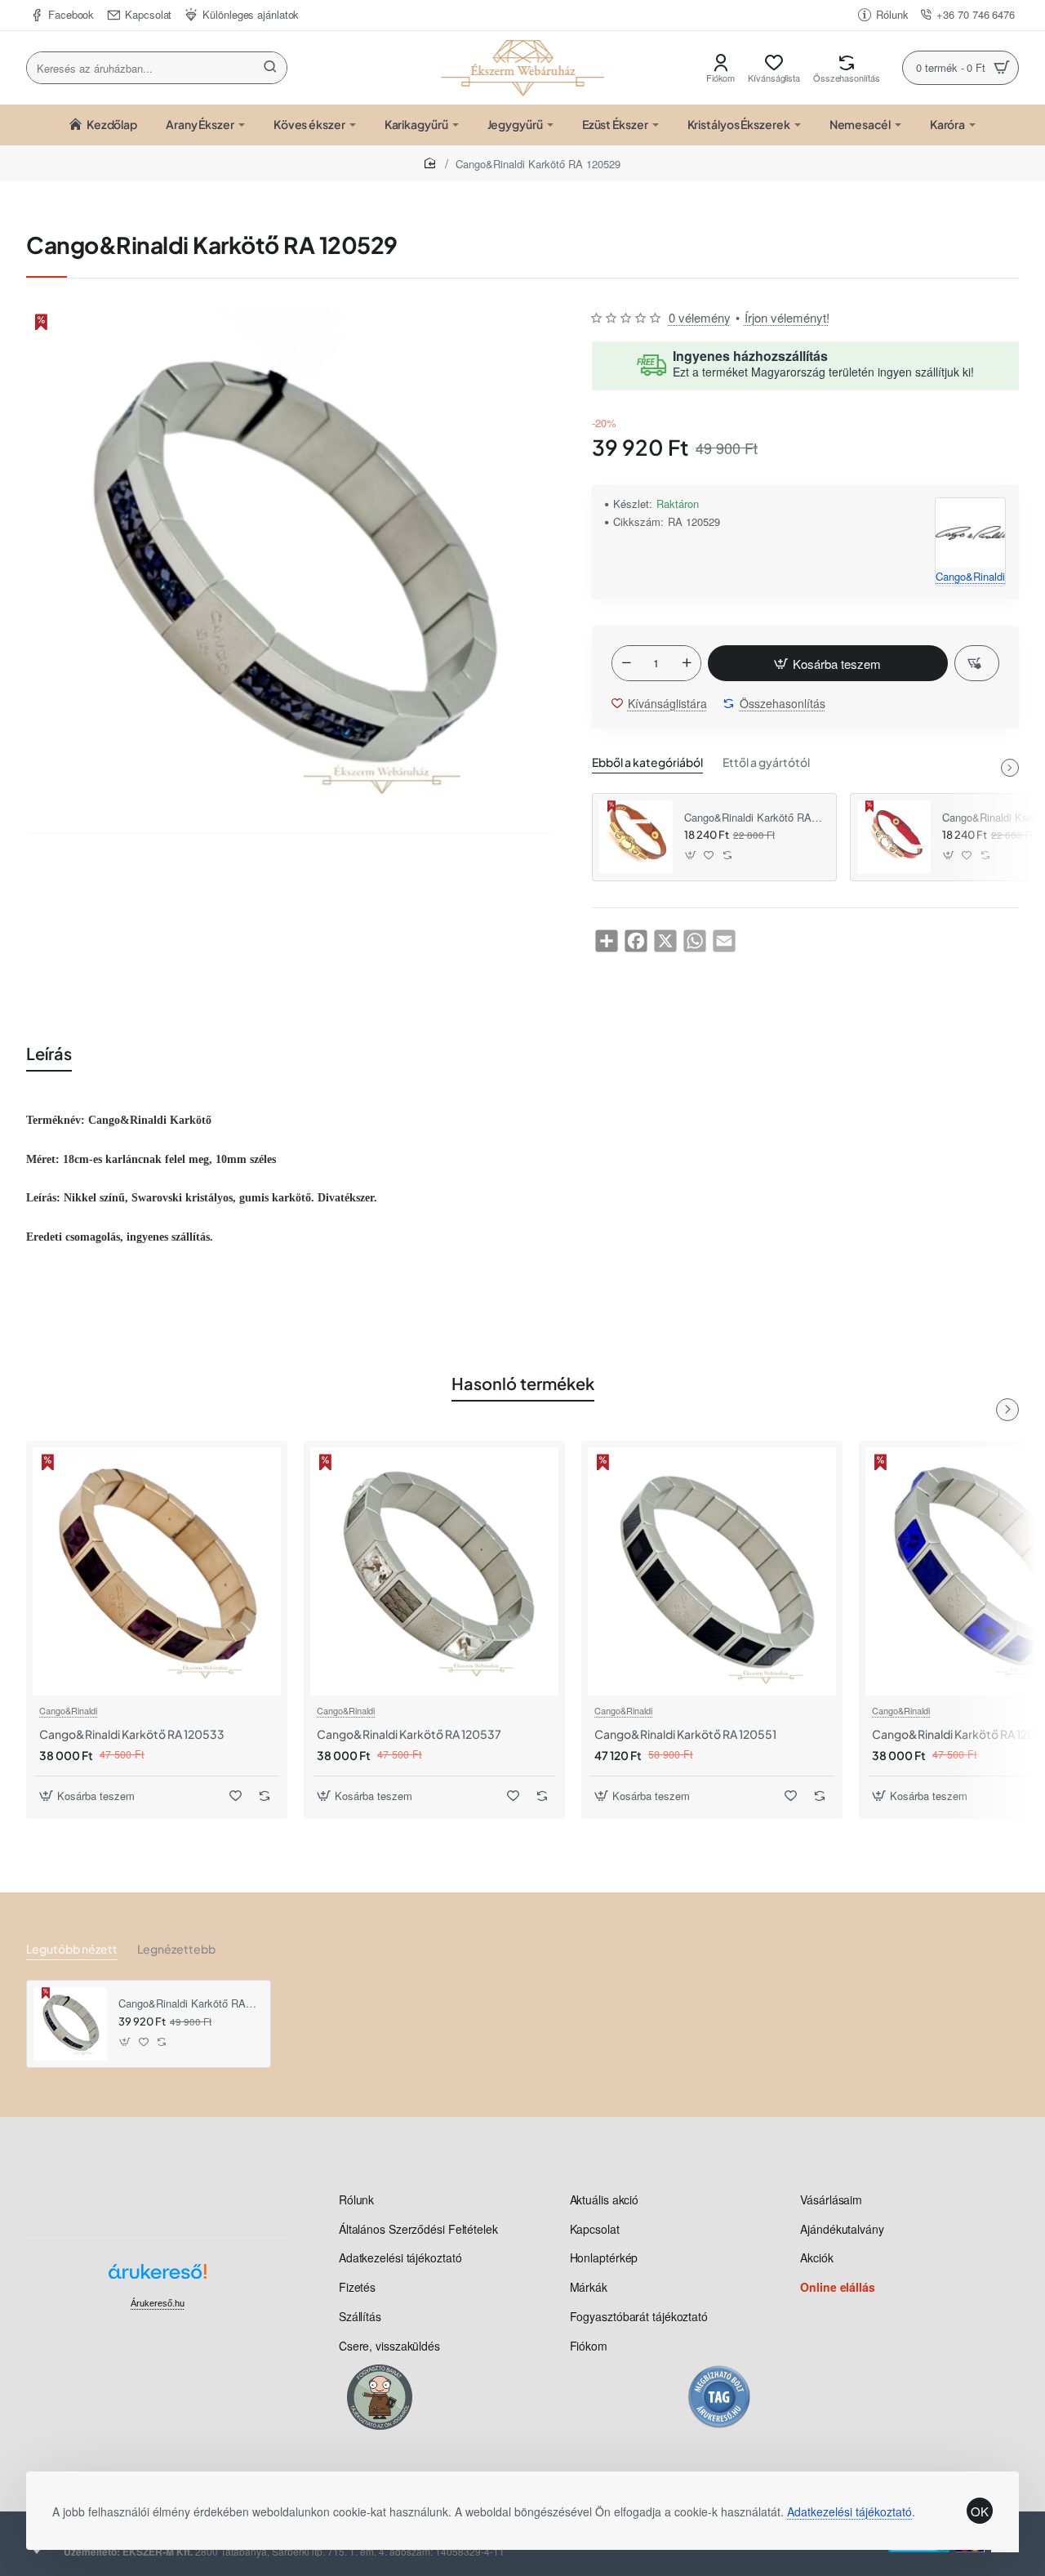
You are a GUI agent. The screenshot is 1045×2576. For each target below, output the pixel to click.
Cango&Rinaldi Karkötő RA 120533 (132, 1734)
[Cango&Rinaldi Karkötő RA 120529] (70, 2024)
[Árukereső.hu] (158, 2277)
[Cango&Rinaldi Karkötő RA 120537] (434, 1571)
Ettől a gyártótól (766, 762)
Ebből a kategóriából (647, 762)
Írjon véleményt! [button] (787, 317)
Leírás (49, 1053)
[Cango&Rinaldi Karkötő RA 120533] (157, 1571)
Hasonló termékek (523, 1383)
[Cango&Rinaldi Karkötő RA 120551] (712, 1571)
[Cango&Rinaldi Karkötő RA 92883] (636, 837)
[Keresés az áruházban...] (270, 68)
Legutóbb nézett (72, 1949)
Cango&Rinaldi (68, 1710)
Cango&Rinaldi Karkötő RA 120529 (189, 2004)
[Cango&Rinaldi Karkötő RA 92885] (894, 837)
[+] (687, 663)
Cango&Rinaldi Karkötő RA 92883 (754, 818)
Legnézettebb (176, 1949)
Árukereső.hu (158, 2303)
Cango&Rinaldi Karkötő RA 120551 (685, 1734)
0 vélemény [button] (700, 317)
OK (980, 2511)
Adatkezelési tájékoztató (849, 2511)
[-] (626, 663)
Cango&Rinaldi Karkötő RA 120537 (409, 1734)
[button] (828, 663)
